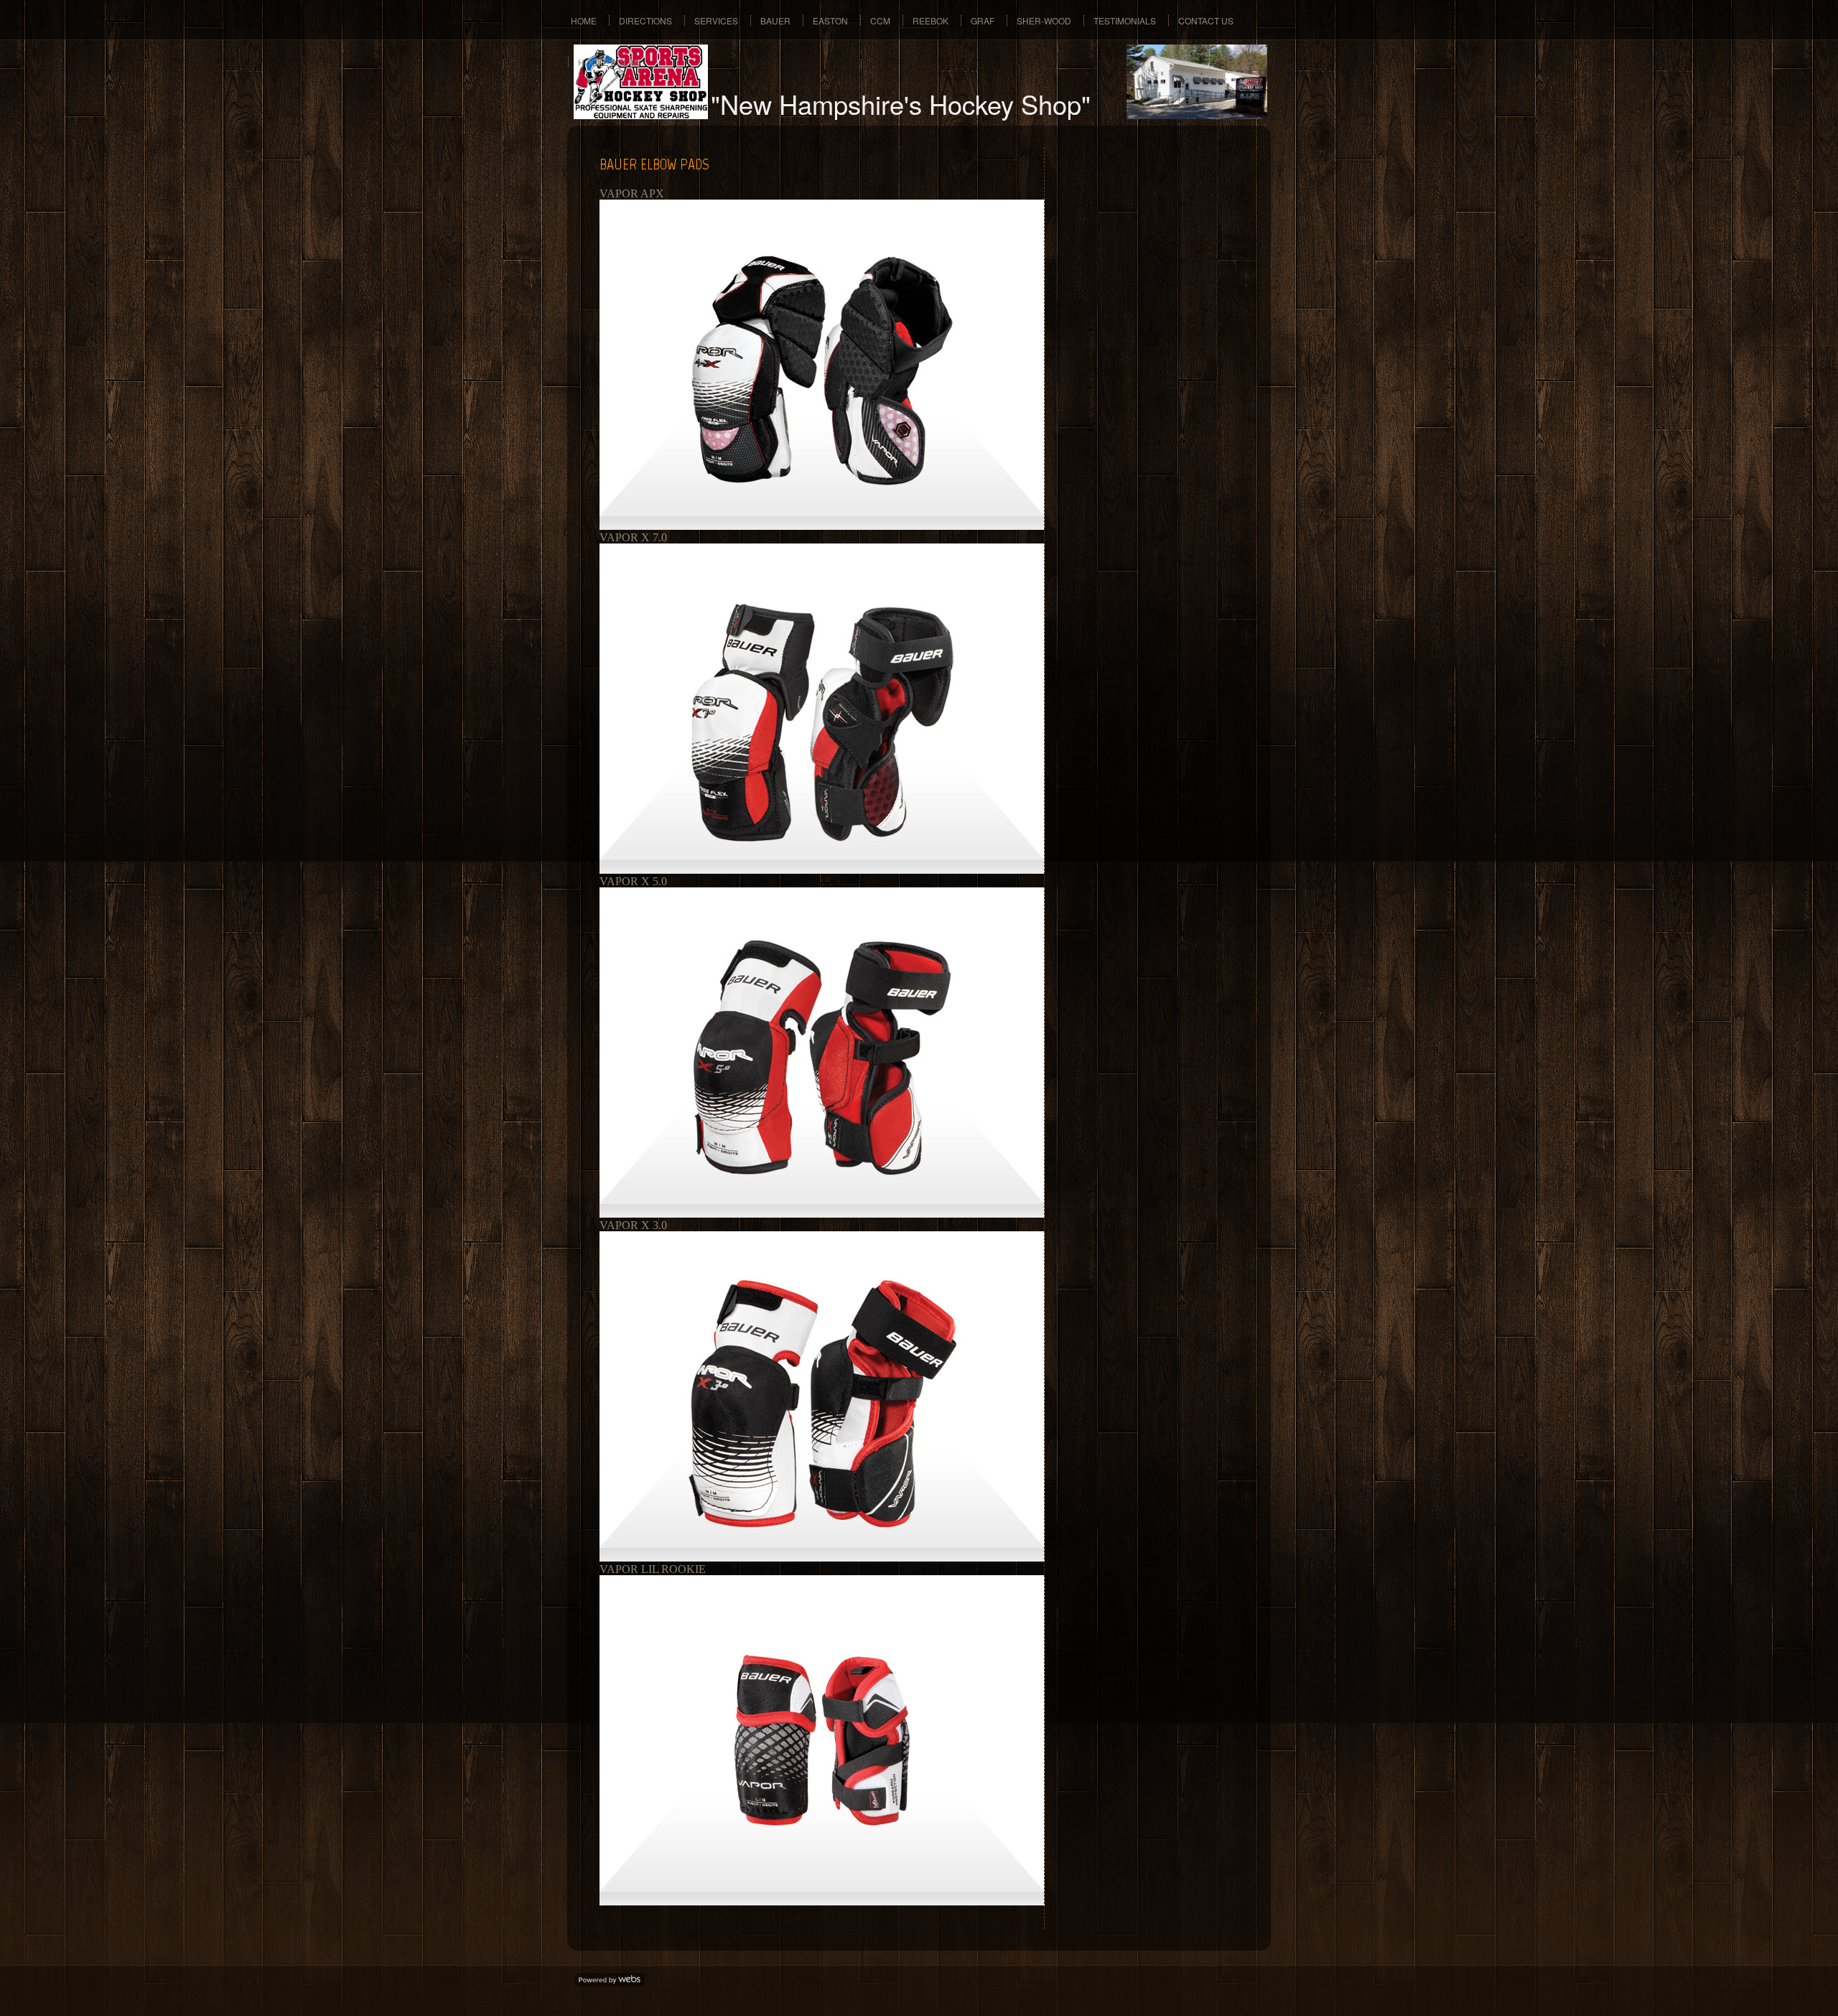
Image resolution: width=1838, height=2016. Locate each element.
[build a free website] (610, 1981)
